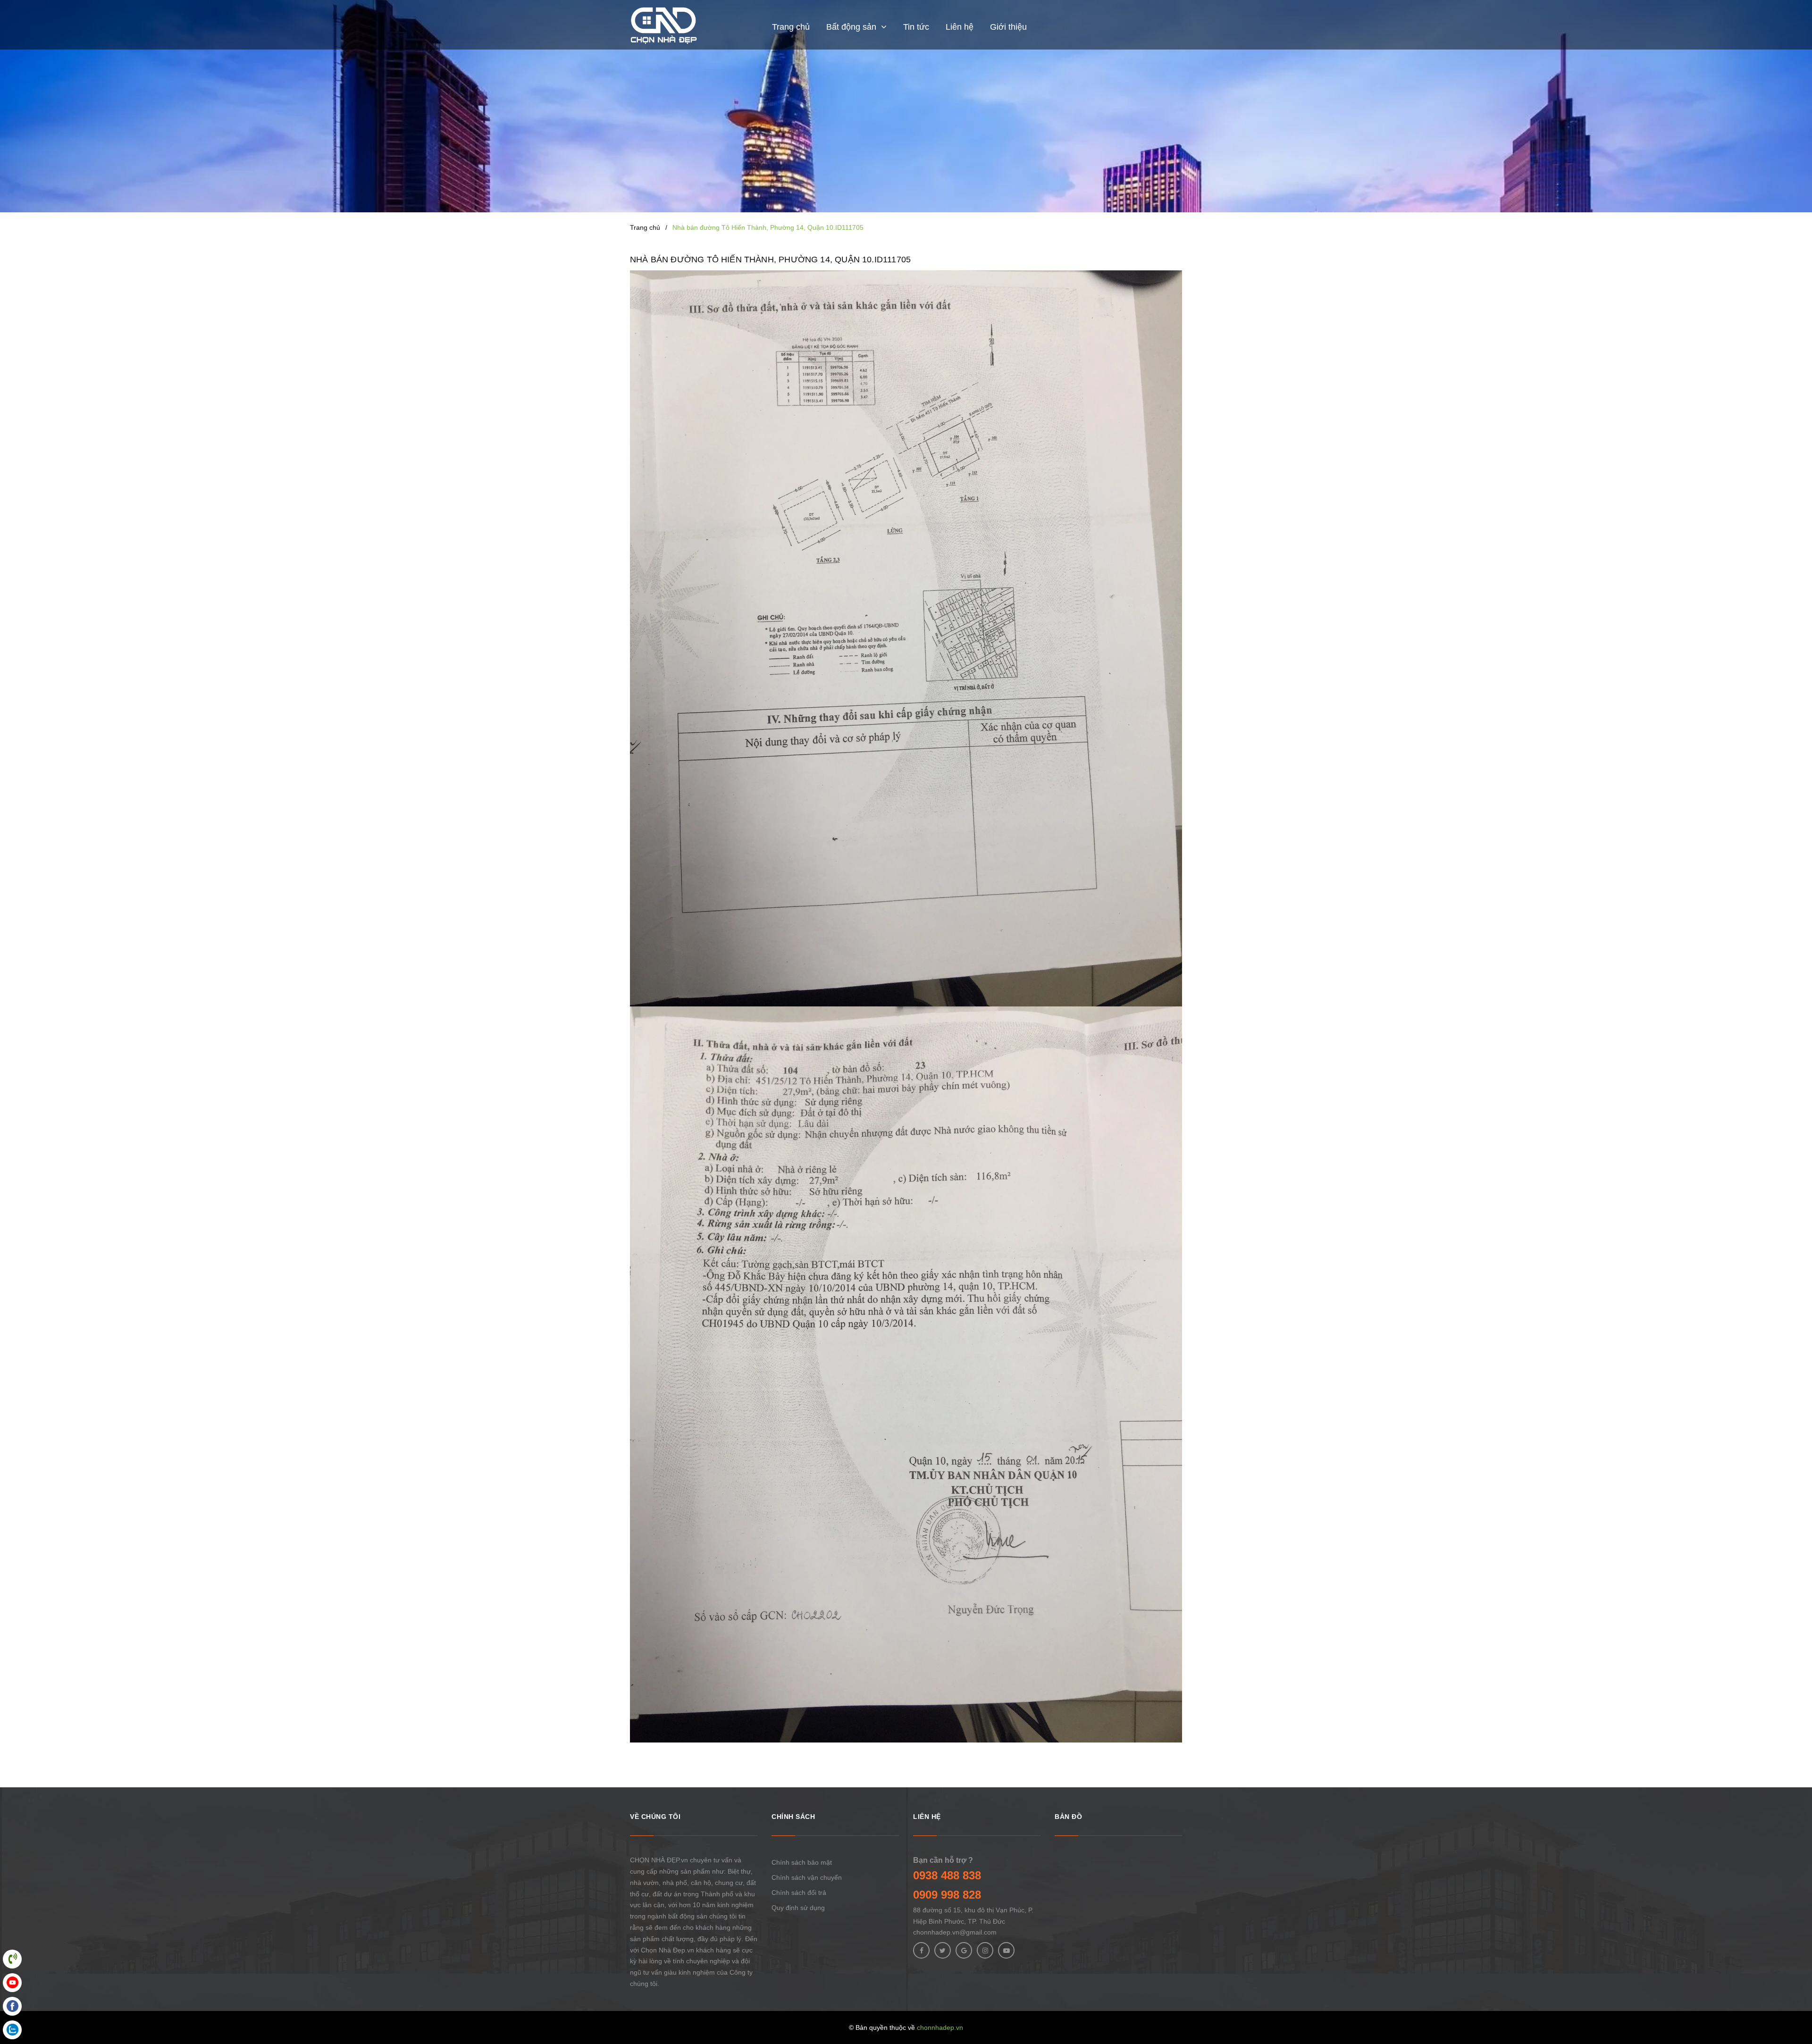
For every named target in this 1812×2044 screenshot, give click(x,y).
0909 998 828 (947, 1895)
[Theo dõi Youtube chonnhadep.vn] (1006, 1950)
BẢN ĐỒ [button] (1068, 1817)
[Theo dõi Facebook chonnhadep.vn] (921, 1950)
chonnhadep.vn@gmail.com (955, 1932)
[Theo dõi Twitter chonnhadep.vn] (943, 1950)
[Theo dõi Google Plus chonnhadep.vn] (964, 1950)
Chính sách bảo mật (802, 1862)
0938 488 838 (947, 1875)
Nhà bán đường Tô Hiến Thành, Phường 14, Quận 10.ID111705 (770, 260)
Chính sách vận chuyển (807, 1877)
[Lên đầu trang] (1793, 1994)
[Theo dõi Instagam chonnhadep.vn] (985, 1950)
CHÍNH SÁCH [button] (793, 1817)
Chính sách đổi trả (799, 1893)
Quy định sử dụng (798, 1908)
